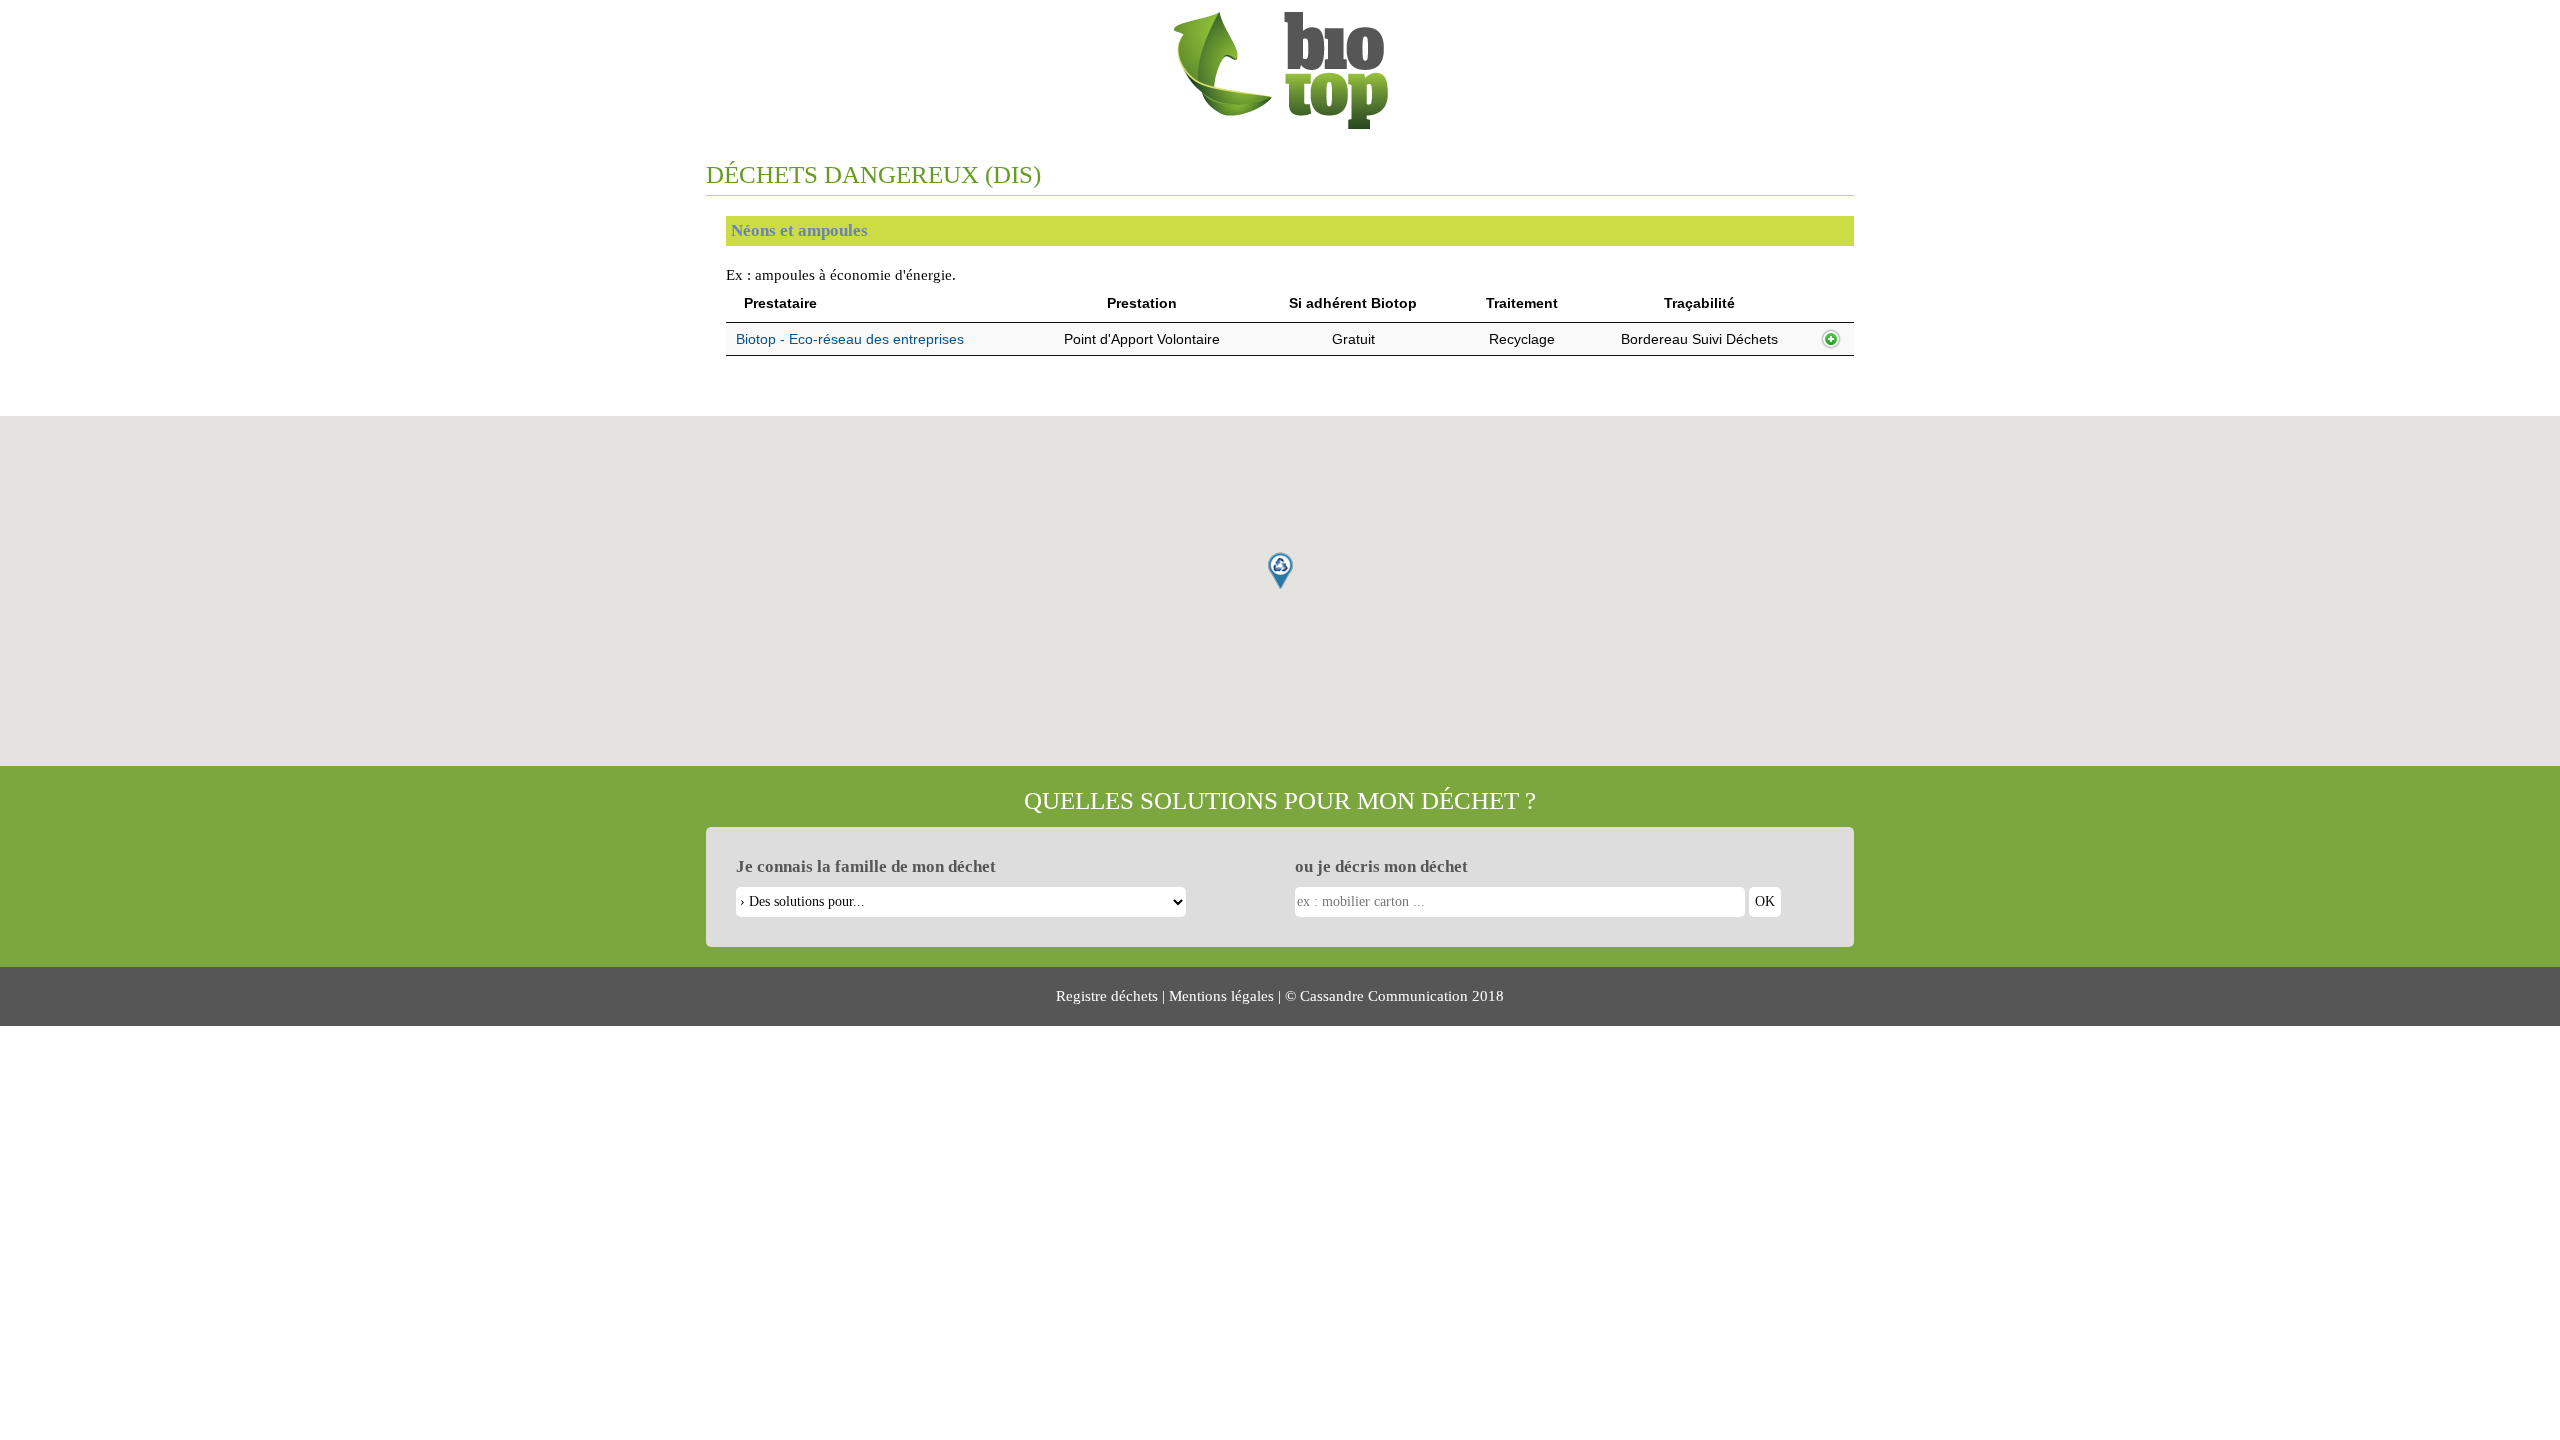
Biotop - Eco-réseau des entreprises (850, 339)
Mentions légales (1221, 995)
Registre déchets (1107, 995)
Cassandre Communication (1384, 995)
